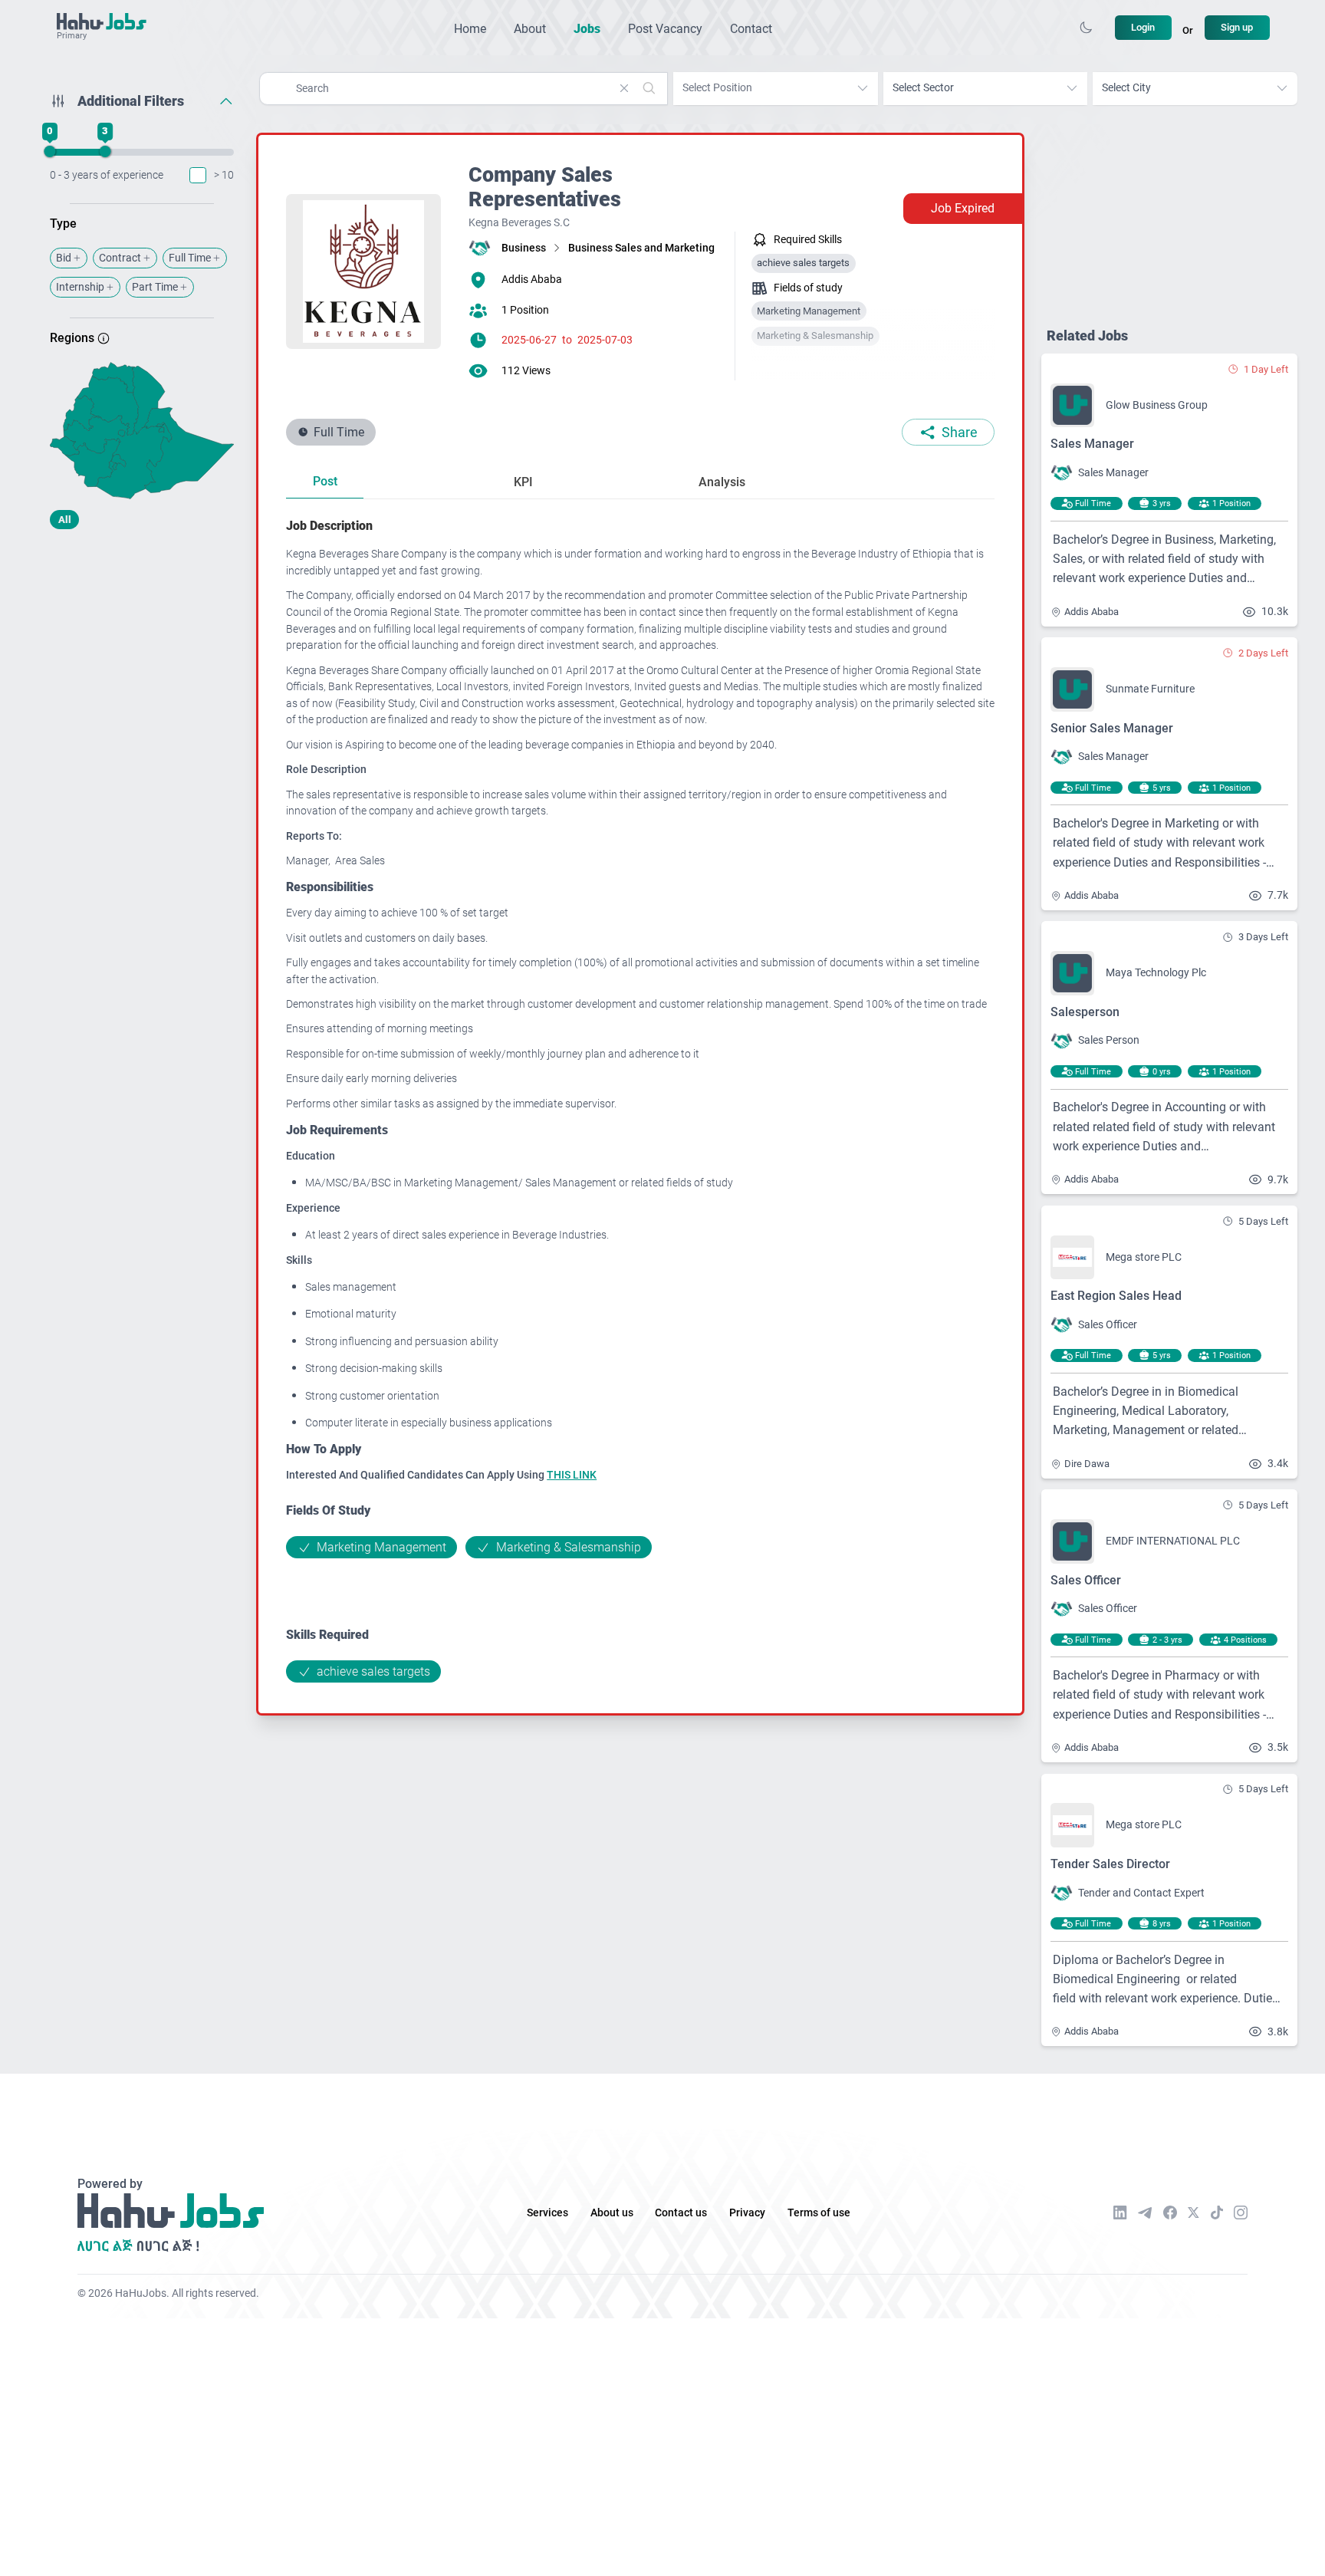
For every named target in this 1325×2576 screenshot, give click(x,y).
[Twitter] (1193, 2212)
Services (547, 2213)
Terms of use (819, 2213)
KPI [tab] (523, 482)
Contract (120, 258)
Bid (64, 258)
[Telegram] (1145, 2213)
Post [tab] (325, 481)
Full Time (190, 258)
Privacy (747, 2213)
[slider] (50, 152)
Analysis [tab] (722, 482)
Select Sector (923, 88)
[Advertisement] (142, 662)
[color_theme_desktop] (1086, 28)
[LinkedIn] (1120, 2212)
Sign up (1237, 27)
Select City (1126, 88)
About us (612, 2213)
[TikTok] (1217, 2212)
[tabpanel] (640, 1099)
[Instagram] (1241, 2212)
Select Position (717, 88)
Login (1143, 27)
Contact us (681, 2213)
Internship (80, 287)
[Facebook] (1170, 2212)
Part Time (155, 287)
